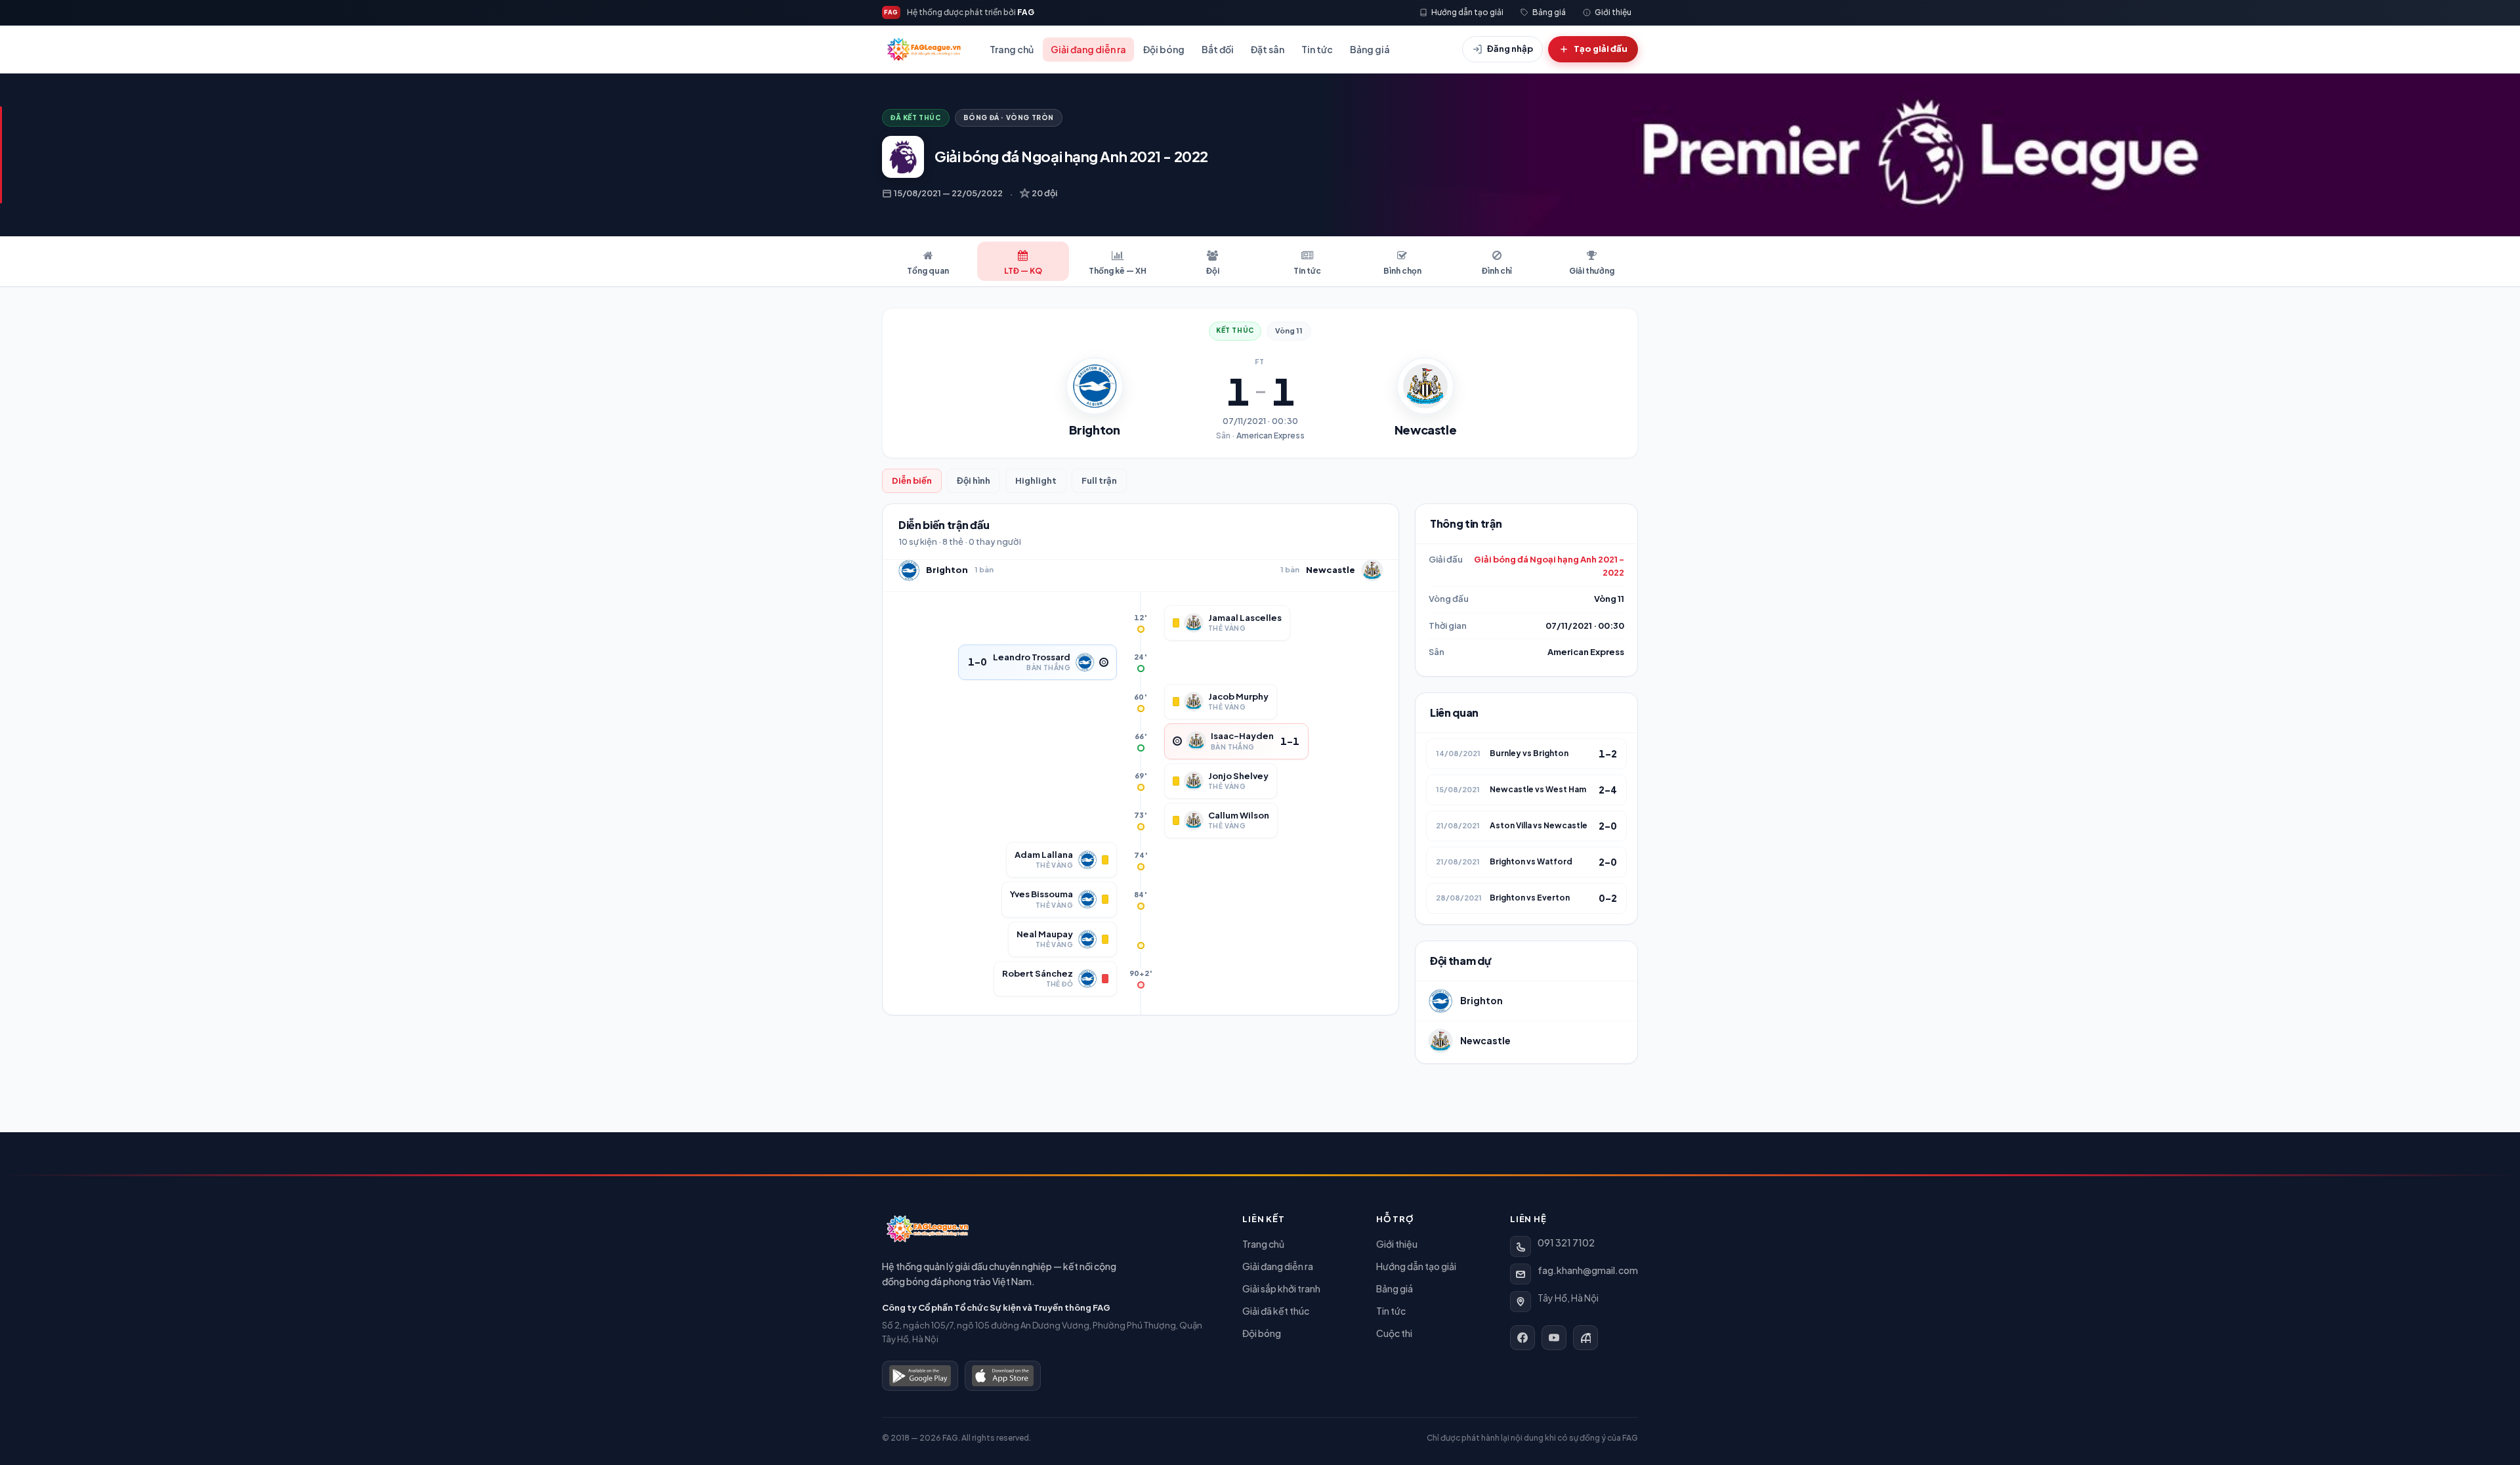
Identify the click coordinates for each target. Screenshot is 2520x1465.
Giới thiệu (1397, 1244)
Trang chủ (1012, 49)
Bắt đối (1218, 49)
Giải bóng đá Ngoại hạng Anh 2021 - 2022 (1549, 566)
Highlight (1036, 480)
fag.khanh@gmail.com (1588, 1270)
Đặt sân (1268, 49)
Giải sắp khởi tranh (1281, 1288)
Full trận (1099, 480)
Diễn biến (912, 480)
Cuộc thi (1394, 1333)
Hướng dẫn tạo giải (1416, 1266)
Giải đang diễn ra (1088, 49)
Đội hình (974, 480)
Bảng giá (1370, 49)
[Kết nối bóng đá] (1585, 1338)
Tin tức (1317, 49)
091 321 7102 (1566, 1242)
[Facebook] (1522, 1338)
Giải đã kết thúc (1276, 1311)
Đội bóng (1164, 49)
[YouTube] (1554, 1338)
